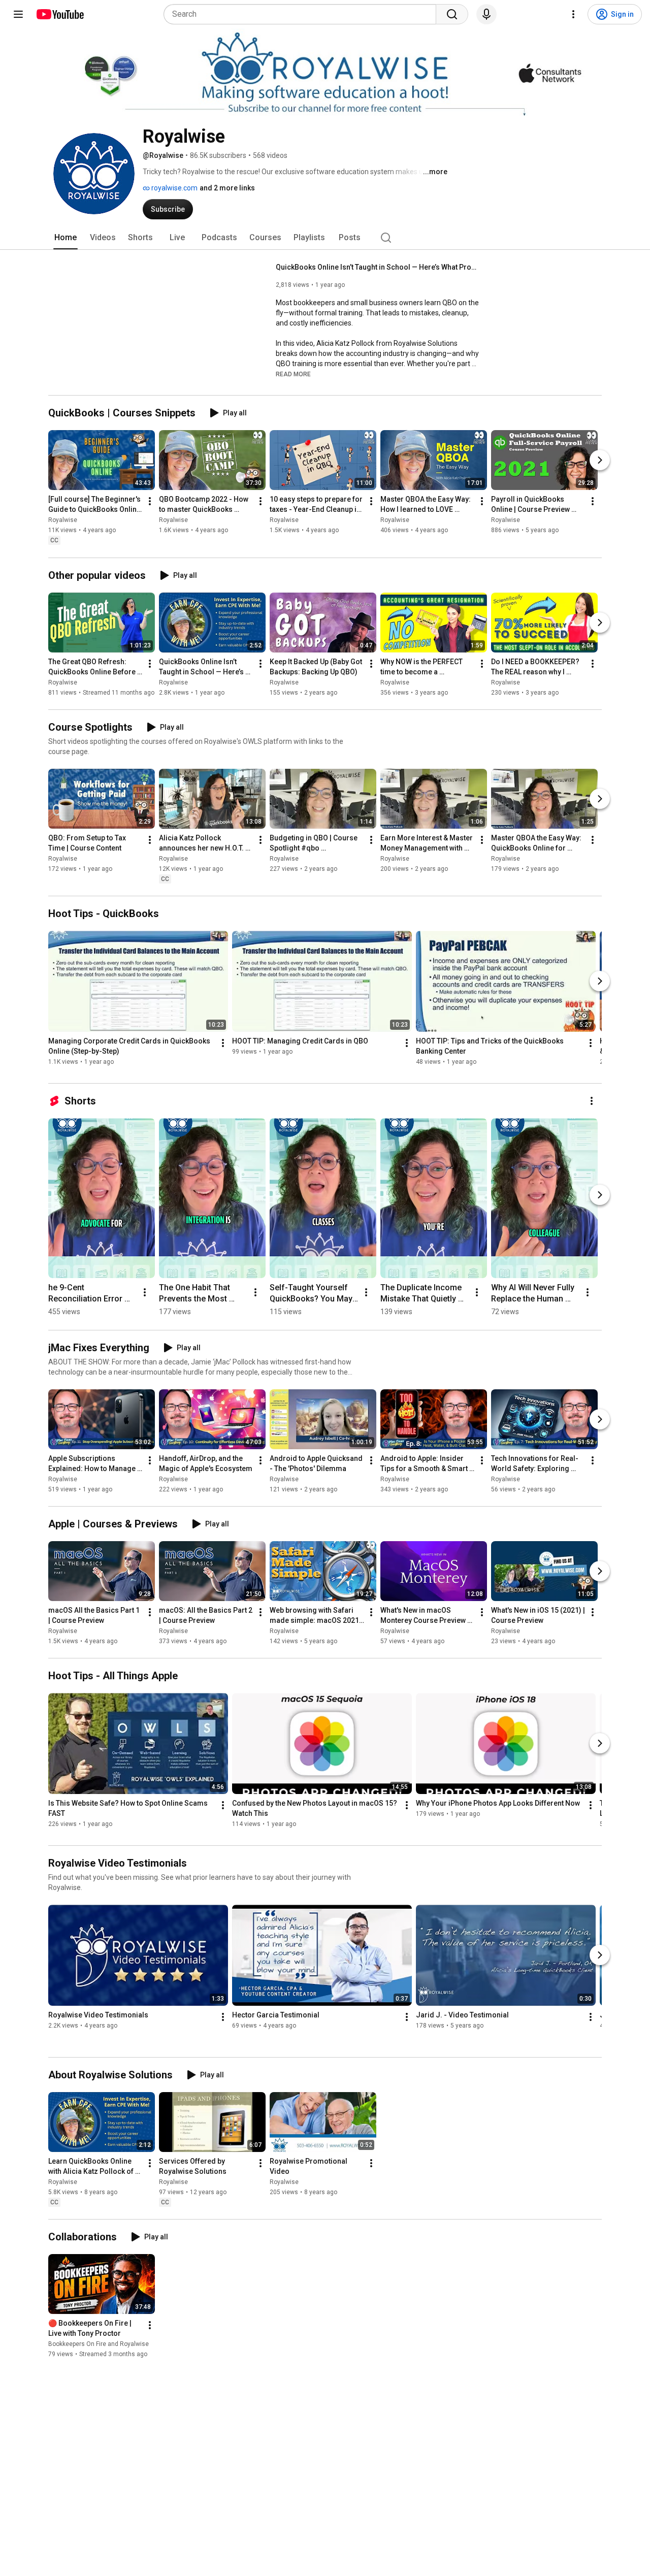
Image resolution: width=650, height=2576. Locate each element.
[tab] (66, 238)
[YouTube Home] (60, 14)
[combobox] (303, 14)
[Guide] (18, 14)
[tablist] (325, 238)
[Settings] (573, 14)
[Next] (600, 461)
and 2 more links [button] (227, 188)
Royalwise (63, 520)
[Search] (452, 14)
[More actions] (150, 502)
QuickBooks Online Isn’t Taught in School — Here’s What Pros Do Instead (378, 267)
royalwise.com (174, 188)
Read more (293, 374)
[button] (293, 374)
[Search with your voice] (486, 14)
